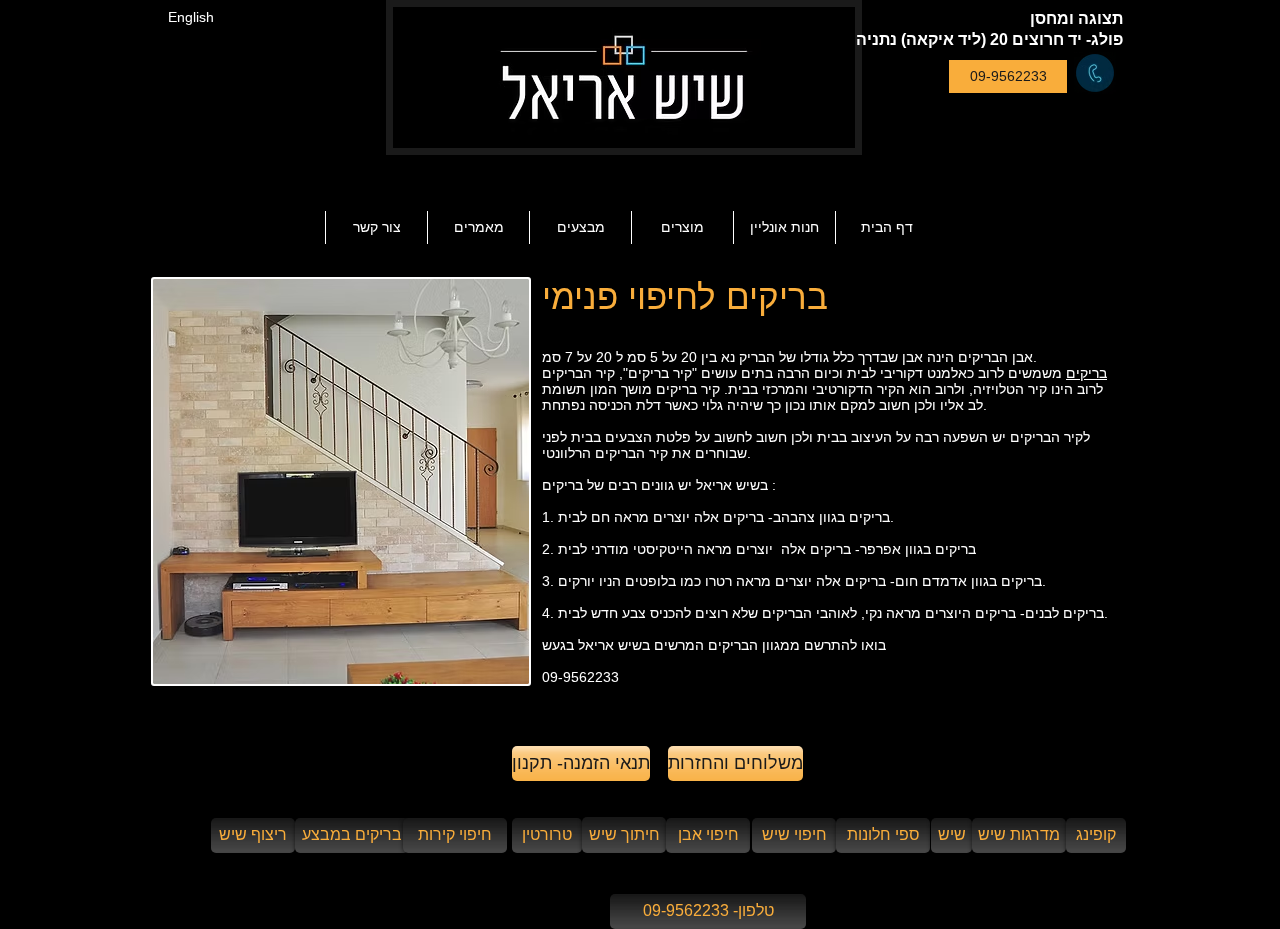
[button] (478, 227)
